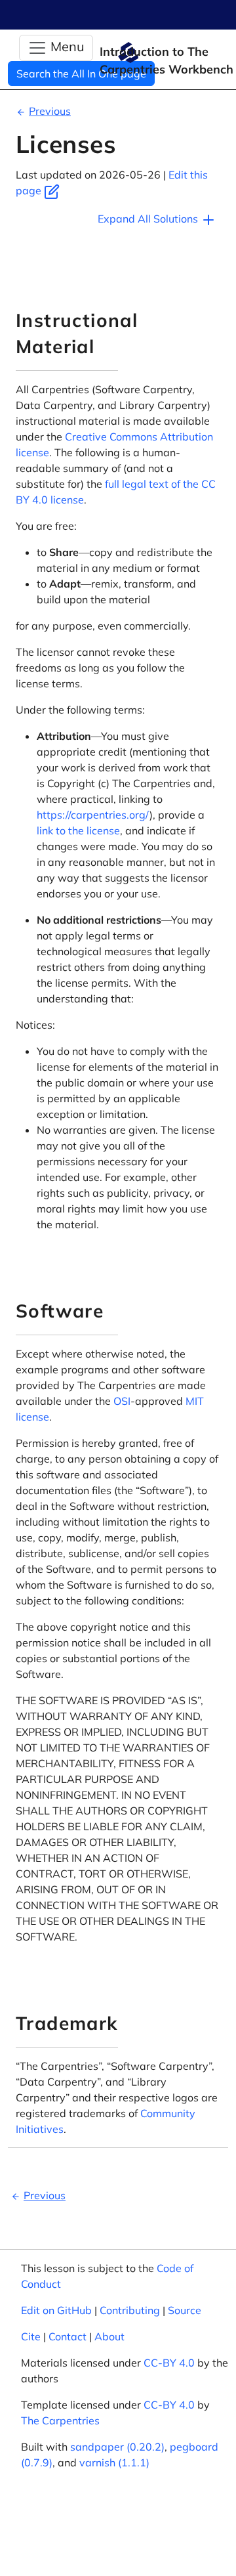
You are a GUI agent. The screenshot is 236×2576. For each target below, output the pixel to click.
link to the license (78, 830)
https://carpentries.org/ (93, 815)
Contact (68, 2336)
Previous (50, 111)
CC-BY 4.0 (169, 2363)
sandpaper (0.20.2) (117, 2447)
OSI (122, 1401)
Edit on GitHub (56, 2310)
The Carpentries (60, 2420)
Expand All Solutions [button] (149, 219)
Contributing (130, 2310)
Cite (31, 2336)
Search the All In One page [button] (81, 74)
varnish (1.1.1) (114, 2462)
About (109, 2336)
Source (185, 2310)
